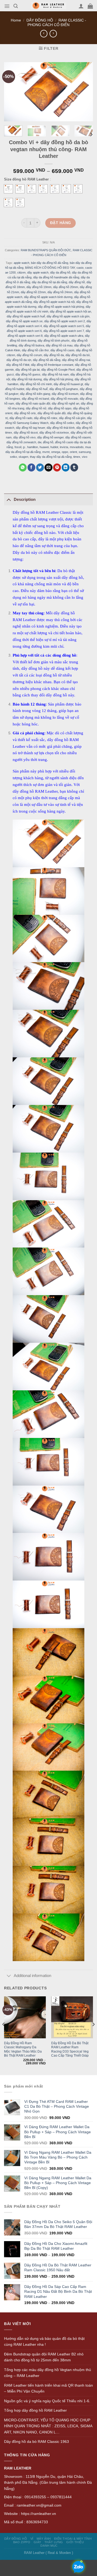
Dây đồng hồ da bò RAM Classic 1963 (37, 2442)
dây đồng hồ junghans (64, 389)
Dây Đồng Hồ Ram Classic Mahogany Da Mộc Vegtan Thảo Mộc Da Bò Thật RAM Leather (23, 2049)
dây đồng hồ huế (37, 389)
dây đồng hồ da (54, 355)
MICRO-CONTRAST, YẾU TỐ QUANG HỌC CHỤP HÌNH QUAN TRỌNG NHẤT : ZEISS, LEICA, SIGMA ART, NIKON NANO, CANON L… (48, 2426)
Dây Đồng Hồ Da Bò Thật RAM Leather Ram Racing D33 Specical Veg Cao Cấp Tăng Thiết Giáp (70, 2049)
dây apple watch (38, 273)
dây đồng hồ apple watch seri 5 (64, 326)
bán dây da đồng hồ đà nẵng (50, 263)
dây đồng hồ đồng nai (76, 360)
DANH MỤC (49, 2546)
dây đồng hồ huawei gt (68, 384)
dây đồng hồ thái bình (61, 428)
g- (24, 447)
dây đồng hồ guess (28, 374)
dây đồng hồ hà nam (55, 374)
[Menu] (7, 6)
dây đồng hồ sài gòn (72, 418)
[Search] (16, 6)
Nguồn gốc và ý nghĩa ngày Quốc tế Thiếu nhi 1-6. (47, 2401)
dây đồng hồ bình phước (54, 341)
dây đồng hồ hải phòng (58, 379)
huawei (44, 447)
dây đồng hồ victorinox (54, 433)
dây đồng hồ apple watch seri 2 (65, 321)
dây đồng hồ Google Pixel (58, 370)
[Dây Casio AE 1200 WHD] (20, 203)
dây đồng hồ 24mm (60, 292)
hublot (54, 447)
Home (16, 20)
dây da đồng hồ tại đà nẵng (49, 282)
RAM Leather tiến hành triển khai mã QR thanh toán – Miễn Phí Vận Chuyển (48, 2388)
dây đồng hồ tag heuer (30, 428)
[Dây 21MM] (66, 189)
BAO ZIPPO (22, 2542)
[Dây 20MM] (55, 189)
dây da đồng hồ (60, 273)
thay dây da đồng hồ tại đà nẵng (51, 457)
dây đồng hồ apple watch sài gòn (68, 316)
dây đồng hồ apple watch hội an (70, 311)
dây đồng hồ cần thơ (35, 350)
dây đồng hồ (77, 282)
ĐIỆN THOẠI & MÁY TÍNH (73, 2539)
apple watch (22, 263)
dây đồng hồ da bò (78, 355)
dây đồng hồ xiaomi (78, 437)
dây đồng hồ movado (64, 399)
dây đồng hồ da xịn (19, 360)
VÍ (32, 2539)
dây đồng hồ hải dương (27, 379)
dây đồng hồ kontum (65, 394)
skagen (23, 457)
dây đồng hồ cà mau (59, 345)
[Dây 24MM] (8, 203)
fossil (18, 447)
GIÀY (37, 2542)
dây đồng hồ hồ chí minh (36, 384)
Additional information (32, 1976)
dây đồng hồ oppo (60, 408)
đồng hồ (48, 442)
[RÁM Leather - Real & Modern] (49, 6)
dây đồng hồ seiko (62, 423)
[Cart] (90, 6)
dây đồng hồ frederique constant (52, 365)
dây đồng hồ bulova (31, 345)
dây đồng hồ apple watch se (24, 321)
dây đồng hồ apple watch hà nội (54, 302)
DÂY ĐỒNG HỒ (40, 20)
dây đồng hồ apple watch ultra (64, 336)
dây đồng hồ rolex (46, 418)
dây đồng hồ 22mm (33, 292)
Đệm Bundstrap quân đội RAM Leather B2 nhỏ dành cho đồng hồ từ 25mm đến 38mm (44, 2357)
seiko (13, 457)
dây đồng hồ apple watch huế (26, 316)
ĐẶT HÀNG (60, 223)
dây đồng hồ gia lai (27, 370)
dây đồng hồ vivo (24, 437)
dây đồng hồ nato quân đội (33, 403)
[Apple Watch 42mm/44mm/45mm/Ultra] (20, 189)
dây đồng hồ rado (21, 418)
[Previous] (4, 2035)
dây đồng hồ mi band (35, 399)
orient (73, 452)
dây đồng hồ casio (62, 350)
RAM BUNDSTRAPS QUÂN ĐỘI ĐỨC (46, 250)
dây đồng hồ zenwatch (21, 442)
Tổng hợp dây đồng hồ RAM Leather (35, 2410)
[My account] (81, 6)
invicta (64, 447)
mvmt (46, 452)
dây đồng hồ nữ (36, 408)
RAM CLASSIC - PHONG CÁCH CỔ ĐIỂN (57, 22)
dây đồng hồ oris (25, 413)
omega (56, 452)
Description (25, 499)
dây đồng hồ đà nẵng (47, 360)
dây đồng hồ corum (29, 355)
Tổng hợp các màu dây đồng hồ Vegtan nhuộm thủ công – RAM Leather (48, 2373)
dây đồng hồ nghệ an (65, 403)
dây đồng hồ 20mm (66, 287)
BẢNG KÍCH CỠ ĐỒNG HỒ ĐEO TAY (50, 268)
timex (77, 457)
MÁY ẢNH (44, 2539)
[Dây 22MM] (78, 189)
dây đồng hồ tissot (26, 433)
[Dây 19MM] (43, 189)
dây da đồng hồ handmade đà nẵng (56, 278)
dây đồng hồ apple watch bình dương (48, 297)
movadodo (77, 447)
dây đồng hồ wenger (50, 437)
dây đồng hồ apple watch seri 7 (64, 331)
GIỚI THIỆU (75, 2542)
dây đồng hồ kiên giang (35, 394)
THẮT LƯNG (54, 2542)
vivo (85, 457)
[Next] (91, 134)
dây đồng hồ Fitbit (18, 365)
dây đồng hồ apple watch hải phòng (61, 307)
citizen (21, 273)
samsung (85, 452)
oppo (65, 452)
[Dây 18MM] (32, 189)
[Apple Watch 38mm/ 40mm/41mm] (8, 189)
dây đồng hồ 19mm (39, 287)
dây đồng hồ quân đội (51, 413)
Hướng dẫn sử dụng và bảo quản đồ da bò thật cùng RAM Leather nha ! (44, 2342)
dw (39, 442)
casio (80, 268)
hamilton (33, 447)
